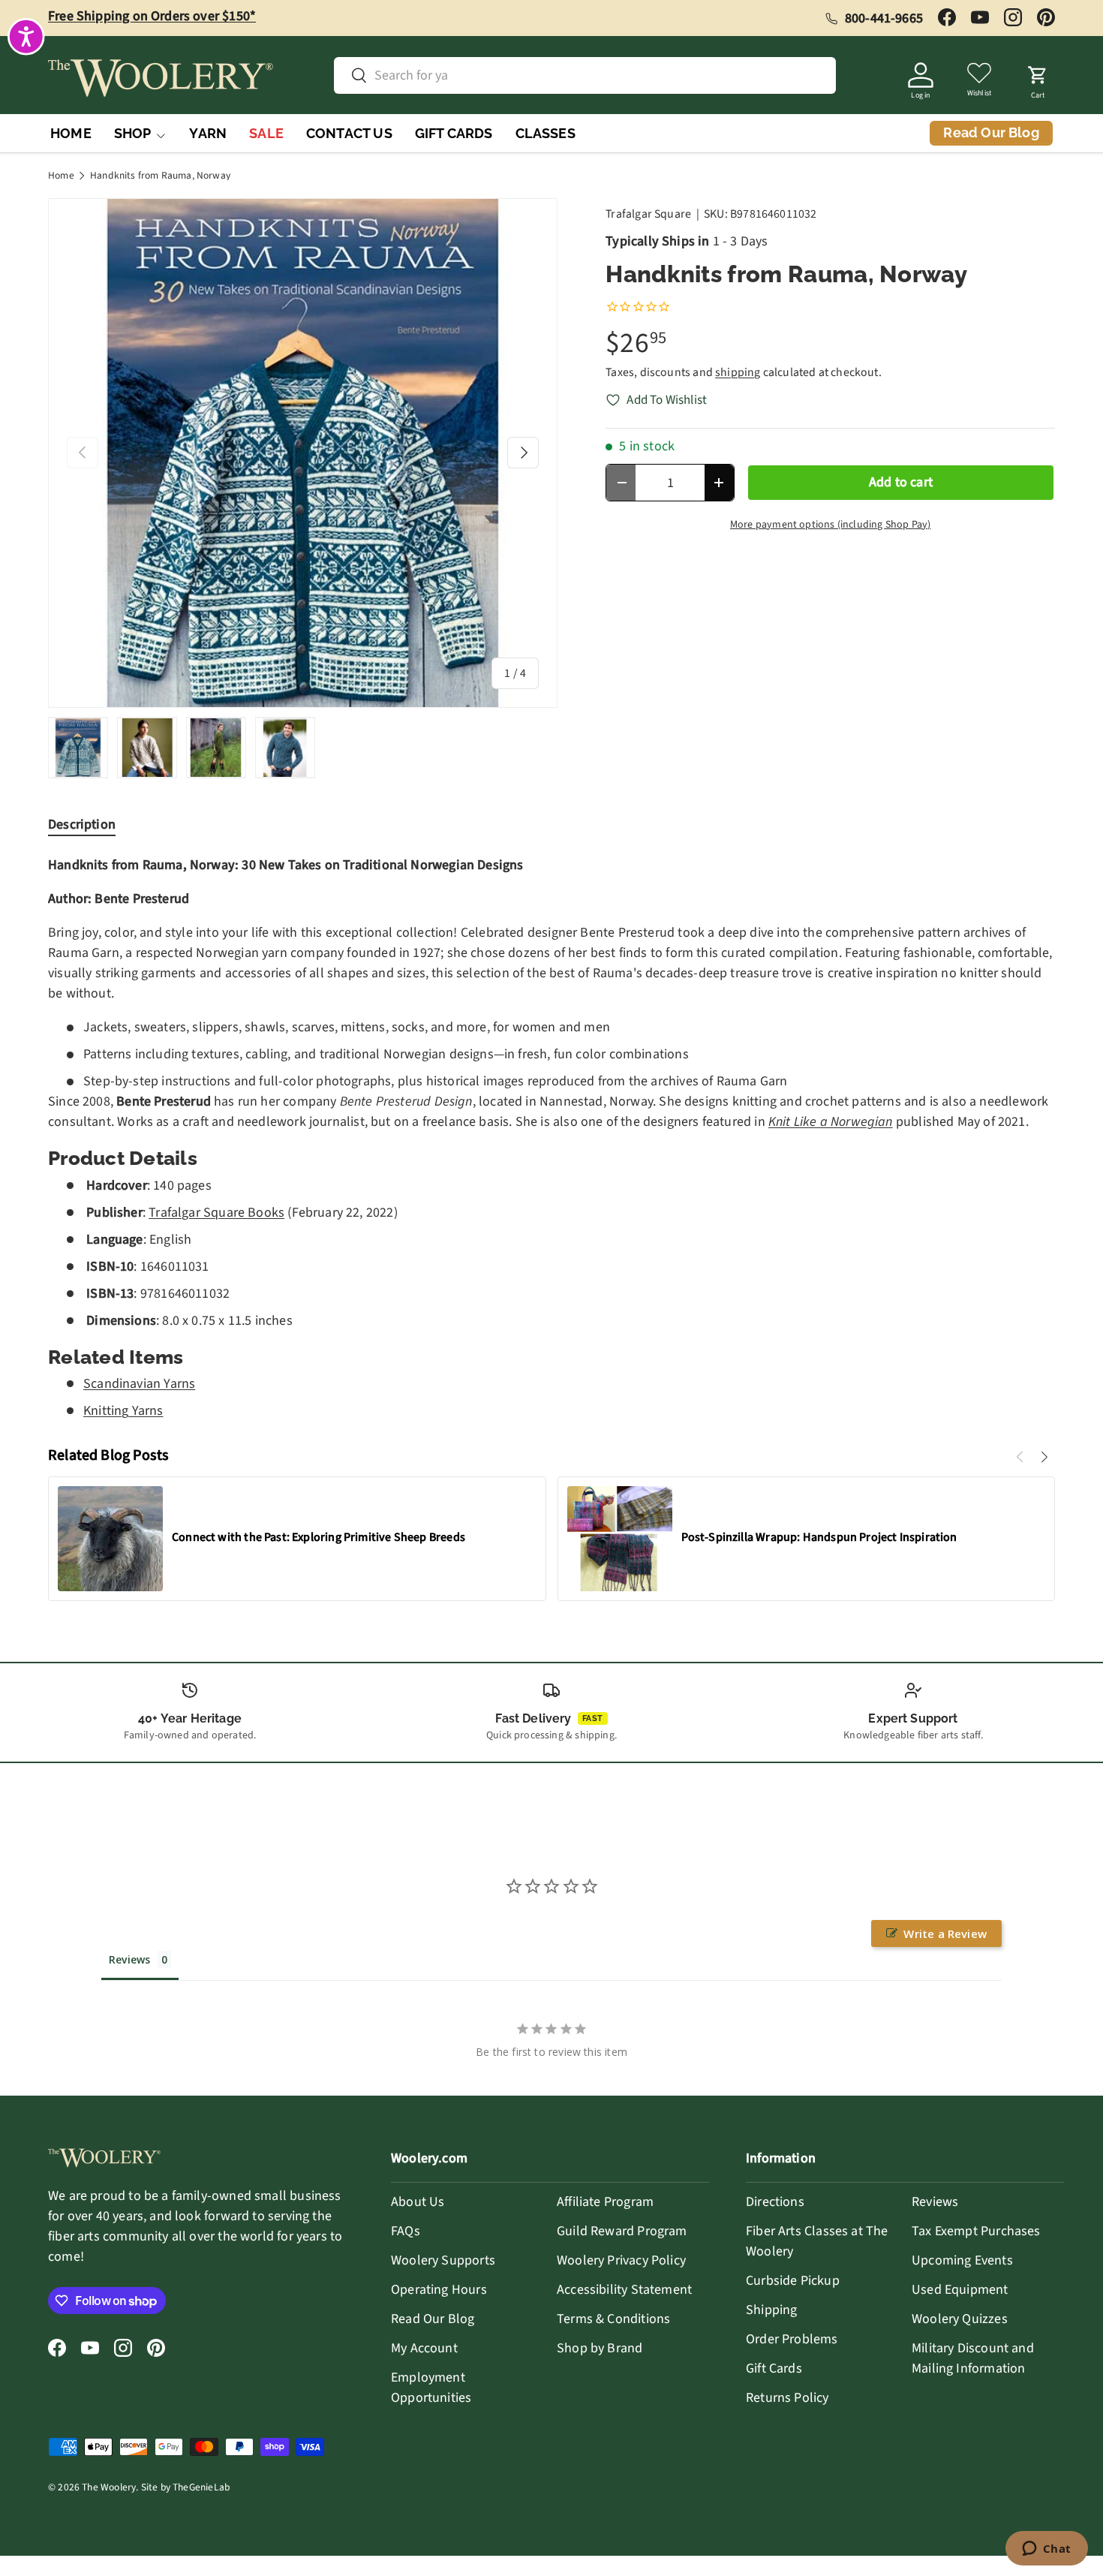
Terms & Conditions (613, 2319)
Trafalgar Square (648, 214)
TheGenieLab (201, 2487)
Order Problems (792, 2339)
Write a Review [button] (945, 1934)
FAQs (406, 2231)
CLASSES (545, 133)
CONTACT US (349, 133)
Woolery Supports (443, 2260)
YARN (208, 133)
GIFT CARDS (454, 133)
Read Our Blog (433, 2319)
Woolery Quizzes (960, 2319)
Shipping (771, 2310)
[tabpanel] (551, 1138)
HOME (71, 133)
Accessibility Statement (624, 2290)
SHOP (133, 133)
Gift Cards (774, 2368)
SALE (266, 133)
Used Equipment (960, 2290)
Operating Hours (439, 2290)
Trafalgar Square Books (216, 1213)
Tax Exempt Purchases (976, 2231)
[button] (1038, 78)
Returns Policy (787, 2398)
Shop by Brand (600, 2348)
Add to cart (901, 482)
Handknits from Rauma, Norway (160, 176)
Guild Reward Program (622, 2231)
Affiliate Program (605, 2202)
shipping (738, 372)
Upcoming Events (962, 2260)
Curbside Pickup (793, 2281)
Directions (775, 2202)
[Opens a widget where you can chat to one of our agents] (1046, 2550)
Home (61, 176)
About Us (418, 2202)
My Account (424, 2348)
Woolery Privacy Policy (621, 2260)
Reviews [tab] (129, 1959)
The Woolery (109, 2487)
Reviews (935, 2202)
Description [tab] (82, 825)
